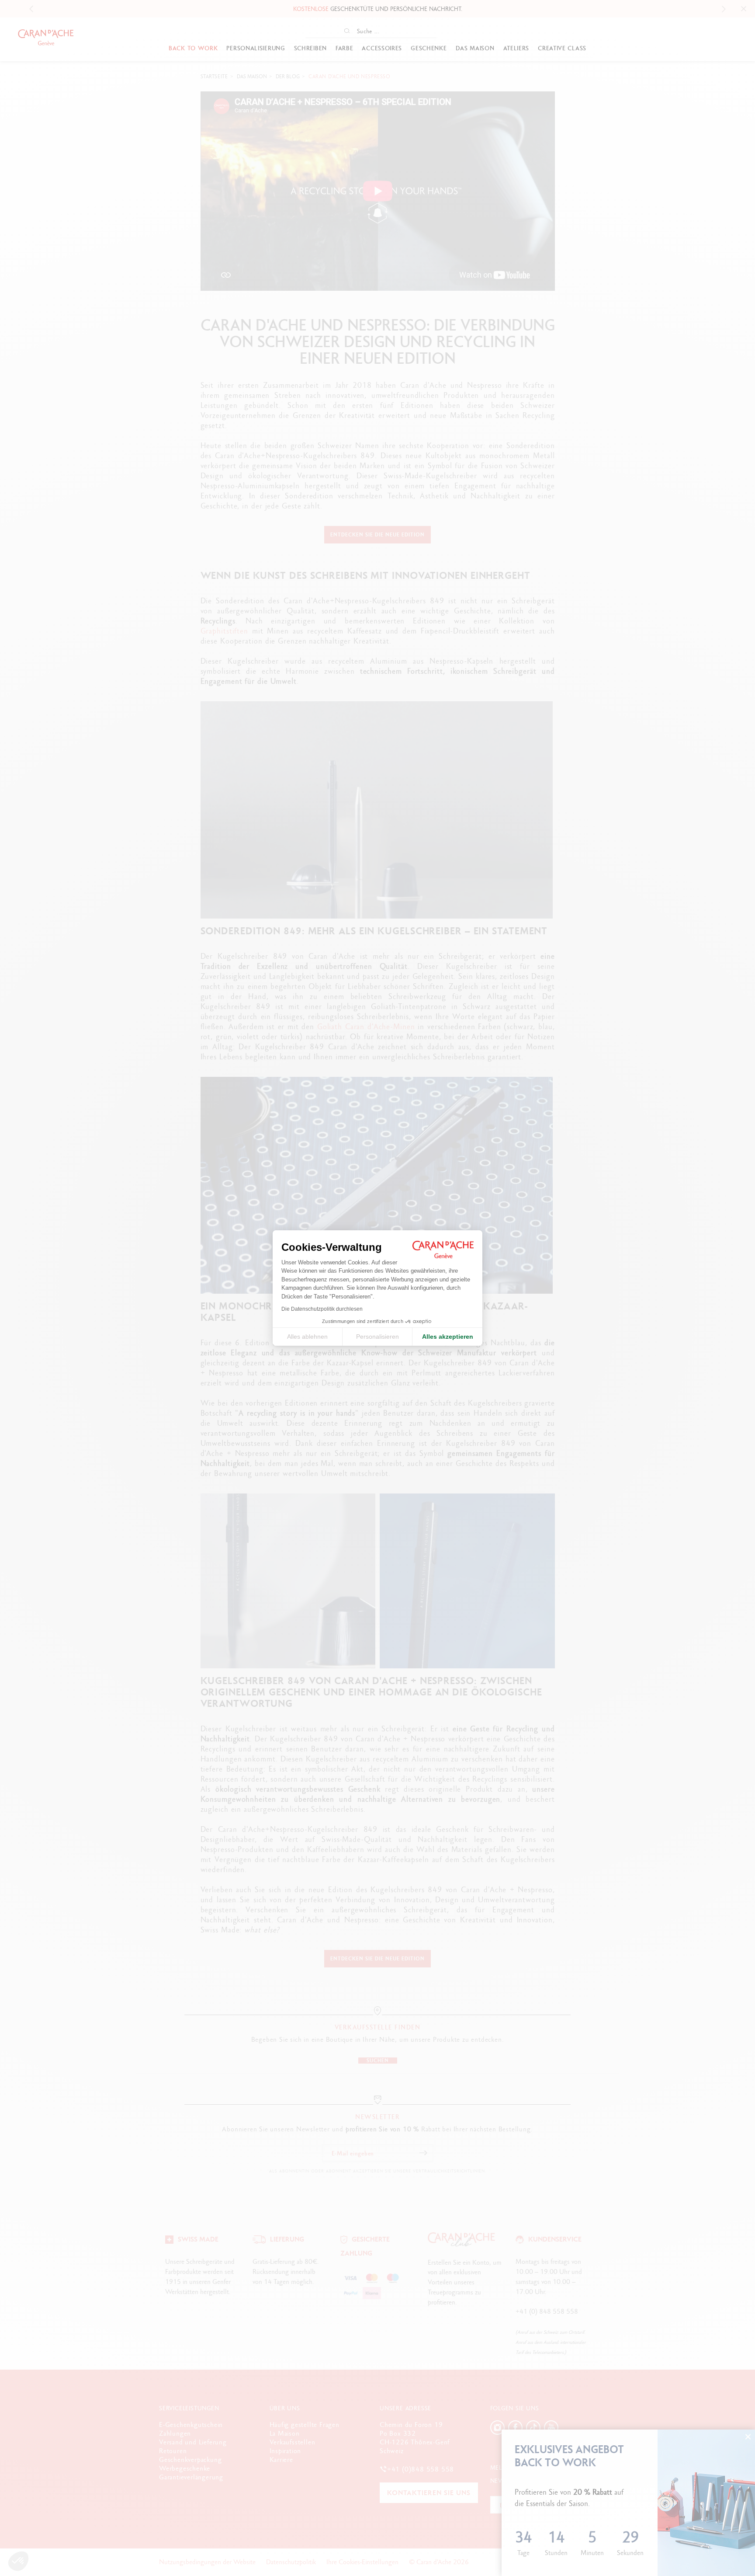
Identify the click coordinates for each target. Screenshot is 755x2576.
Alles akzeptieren (448, 1337)
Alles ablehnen (307, 1337)
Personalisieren (377, 1337)
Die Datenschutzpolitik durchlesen (322, 1309)
